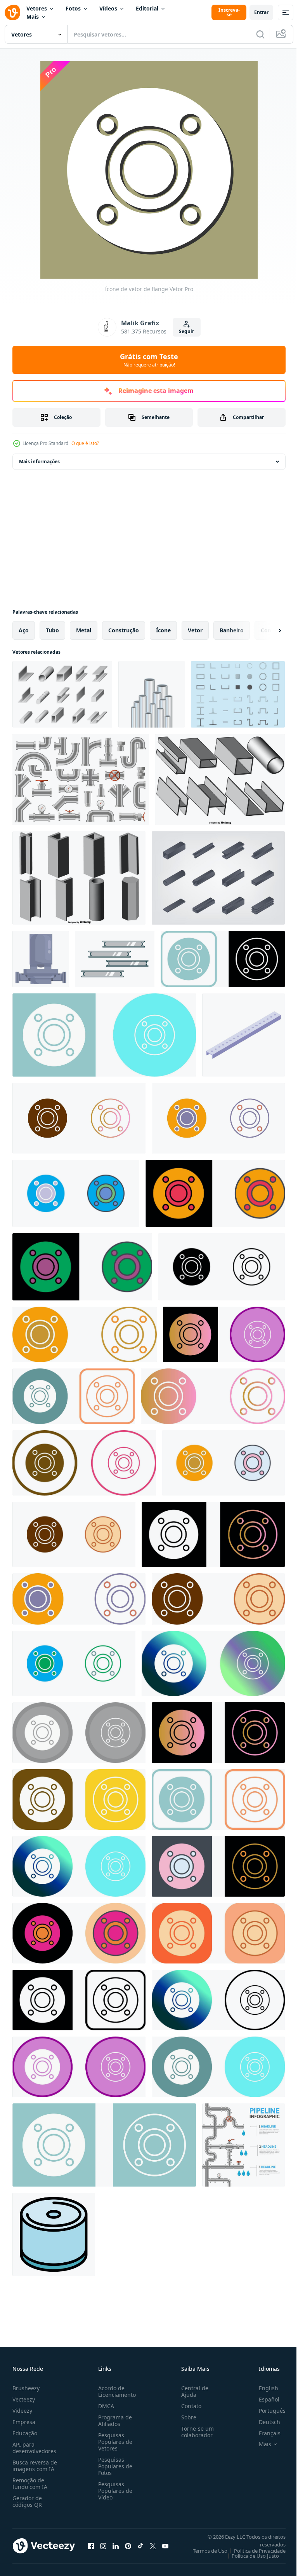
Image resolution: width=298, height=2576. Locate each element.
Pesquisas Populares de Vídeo (114, 2491)
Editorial (147, 8)
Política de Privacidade (254, 2551)
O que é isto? (85, 443)
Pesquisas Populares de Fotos (114, 2466)
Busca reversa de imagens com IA (35, 2466)
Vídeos (108, 8)
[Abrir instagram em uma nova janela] (103, 2546)
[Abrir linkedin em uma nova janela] (116, 2546)
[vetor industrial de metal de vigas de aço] (115, 959)
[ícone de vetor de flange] (223, 959)
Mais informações (39, 462)
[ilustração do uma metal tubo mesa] (41, 959)
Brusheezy (26, 2388)
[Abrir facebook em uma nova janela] (91, 2546)
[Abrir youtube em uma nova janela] (165, 2546)
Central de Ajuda (192, 2391)
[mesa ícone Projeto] (79, 1118)
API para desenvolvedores (34, 2448)
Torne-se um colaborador (194, 2432)
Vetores (37, 8)
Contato (188, 2406)
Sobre (186, 2417)
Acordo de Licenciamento (115, 2391)
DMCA (105, 2406)
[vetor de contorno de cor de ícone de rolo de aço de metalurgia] (54, 2234)
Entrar (261, 12)
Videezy (22, 2411)
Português (266, 2411)
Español (263, 2399)
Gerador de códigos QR (27, 2501)
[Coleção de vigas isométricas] (218, 878)
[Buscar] (260, 34)
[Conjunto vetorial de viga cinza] (220, 779)
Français (264, 2433)
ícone (163, 630)
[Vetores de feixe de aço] (238, 694)
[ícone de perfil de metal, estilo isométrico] (243, 1035)
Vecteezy (24, 2399)
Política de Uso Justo (249, 2556)
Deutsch (264, 2422)
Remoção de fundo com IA (30, 2484)
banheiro (232, 630)
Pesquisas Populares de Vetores (114, 2442)
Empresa (24, 2422)
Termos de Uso (204, 2551)
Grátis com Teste (149, 360)
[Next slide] (267, 630)
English (263, 2388)
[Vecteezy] (12, 12)
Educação (25, 2433)
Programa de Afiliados (113, 2421)
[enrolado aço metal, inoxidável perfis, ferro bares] (62, 694)
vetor (195, 630)
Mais (33, 17)
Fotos (73, 8)
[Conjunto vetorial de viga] (79, 878)
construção (124, 630)
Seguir (186, 331)
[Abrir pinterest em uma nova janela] (128, 2546)
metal (84, 630)
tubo (52, 630)
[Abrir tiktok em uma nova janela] (140, 2546)
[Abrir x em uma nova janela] (153, 2546)
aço (24, 630)
